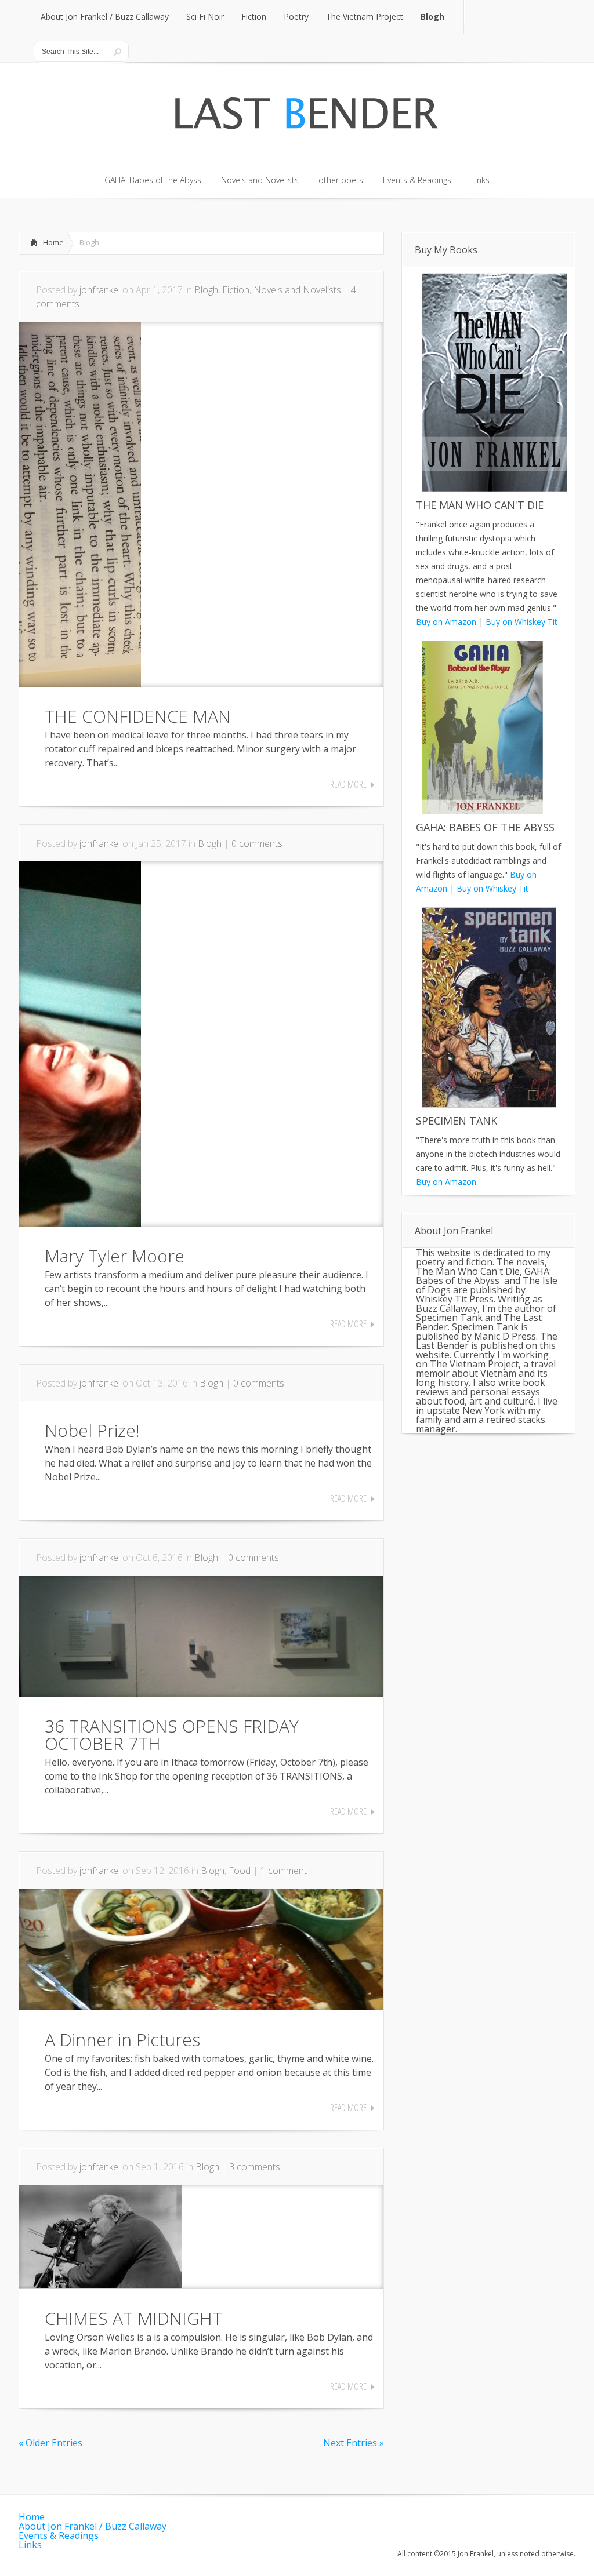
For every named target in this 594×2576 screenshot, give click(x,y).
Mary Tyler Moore (115, 1256)
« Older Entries (50, 2443)
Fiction (236, 290)
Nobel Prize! (92, 1430)
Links (30, 2545)
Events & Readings (59, 2535)
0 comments (257, 843)
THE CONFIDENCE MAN (138, 716)
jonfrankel (100, 290)
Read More (348, 784)
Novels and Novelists (297, 290)
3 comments (255, 2167)
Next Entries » (354, 2443)
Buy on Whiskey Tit (521, 622)
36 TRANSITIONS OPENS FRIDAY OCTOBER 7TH (172, 1735)
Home (53, 242)
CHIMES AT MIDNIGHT (133, 2318)
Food (240, 1871)
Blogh (206, 290)
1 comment (284, 1871)
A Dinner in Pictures (122, 2040)
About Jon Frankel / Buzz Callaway (93, 2526)
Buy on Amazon (446, 622)
